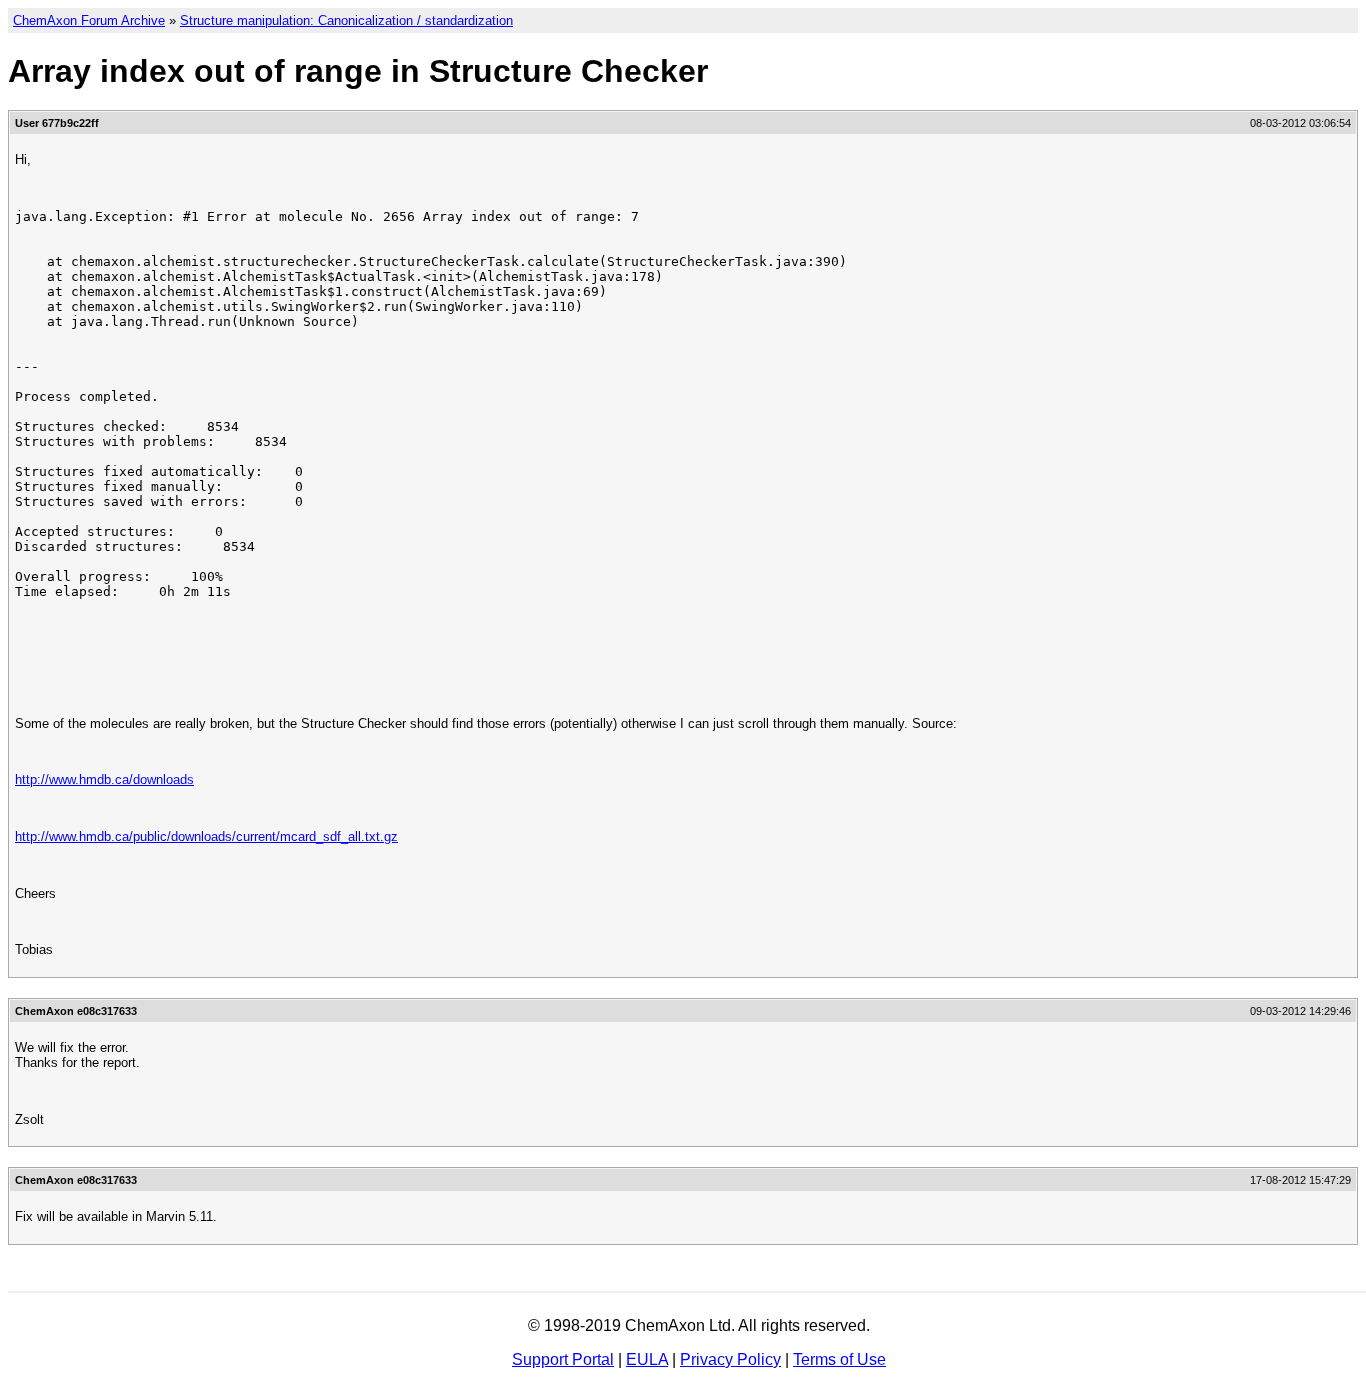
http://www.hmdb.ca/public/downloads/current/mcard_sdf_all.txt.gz (206, 836)
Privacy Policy (730, 1359)
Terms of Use (839, 1359)
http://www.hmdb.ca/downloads (104, 779)
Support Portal (563, 1359)
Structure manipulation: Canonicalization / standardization (346, 20)
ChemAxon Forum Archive (89, 20)
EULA (647, 1359)
